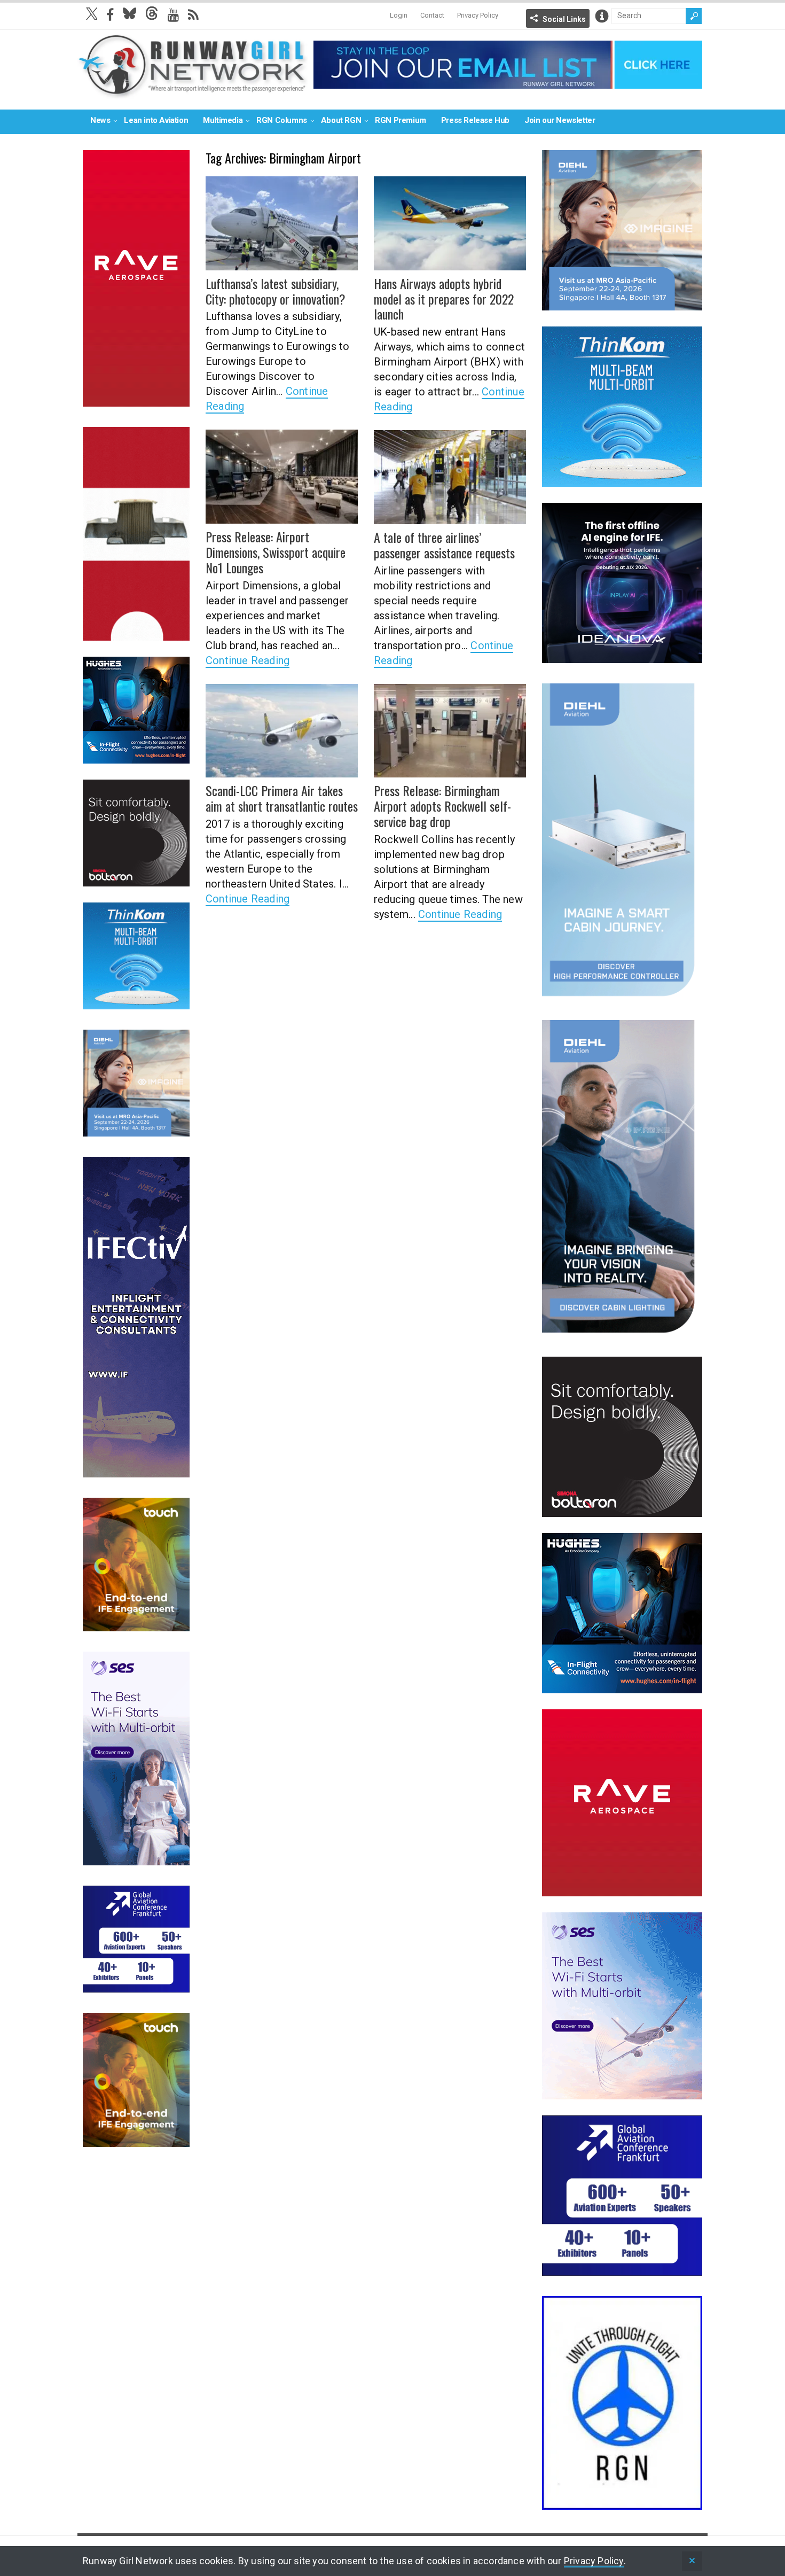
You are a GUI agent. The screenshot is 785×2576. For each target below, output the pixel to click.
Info (602, 16)
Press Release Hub (475, 120)
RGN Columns (282, 120)
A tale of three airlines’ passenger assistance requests (444, 545)
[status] (692, 2561)
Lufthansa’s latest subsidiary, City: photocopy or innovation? (276, 291)
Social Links (564, 19)
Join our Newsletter (560, 120)
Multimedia (223, 120)
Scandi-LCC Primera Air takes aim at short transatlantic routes (282, 798)
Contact (432, 15)
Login (399, 15)
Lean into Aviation (156, 120)
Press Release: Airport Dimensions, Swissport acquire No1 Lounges (276, 552)
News (100, 120)
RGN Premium (401, 120)
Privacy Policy (478, 15)
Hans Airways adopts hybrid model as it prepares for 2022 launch (444, 299)
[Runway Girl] (193, 93)
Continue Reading (248, 660)
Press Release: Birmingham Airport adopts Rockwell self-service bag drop (442, 806)
